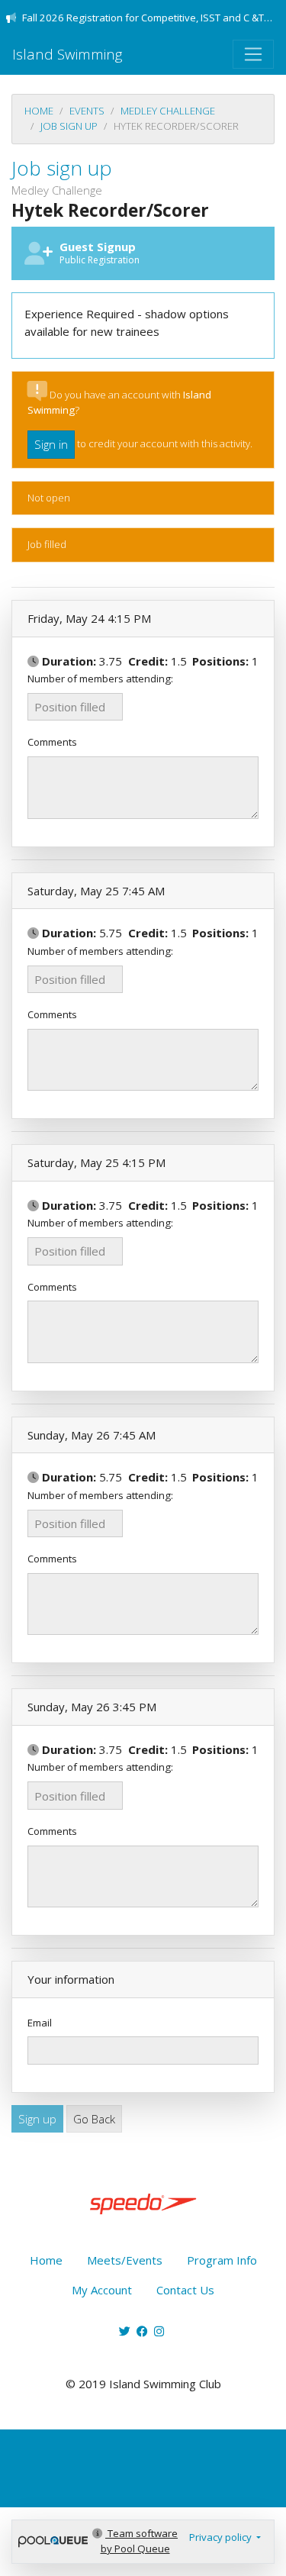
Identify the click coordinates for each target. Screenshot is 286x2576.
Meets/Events (125, 2260)
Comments (52, 742)
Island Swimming (67, 54)
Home (39, 111)
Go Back (94, 2119)
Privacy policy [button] (222, 2537)
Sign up (37, 2119)
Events (87, 111)
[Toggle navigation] (253, 54)
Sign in (51, 444)
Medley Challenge (168, 111)
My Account (102, 2290)
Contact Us (185, 2290)
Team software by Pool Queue (139, 2541)
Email (40, 2023)
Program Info (222, 2260)
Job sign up (69, 126)
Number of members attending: (100, 679)
